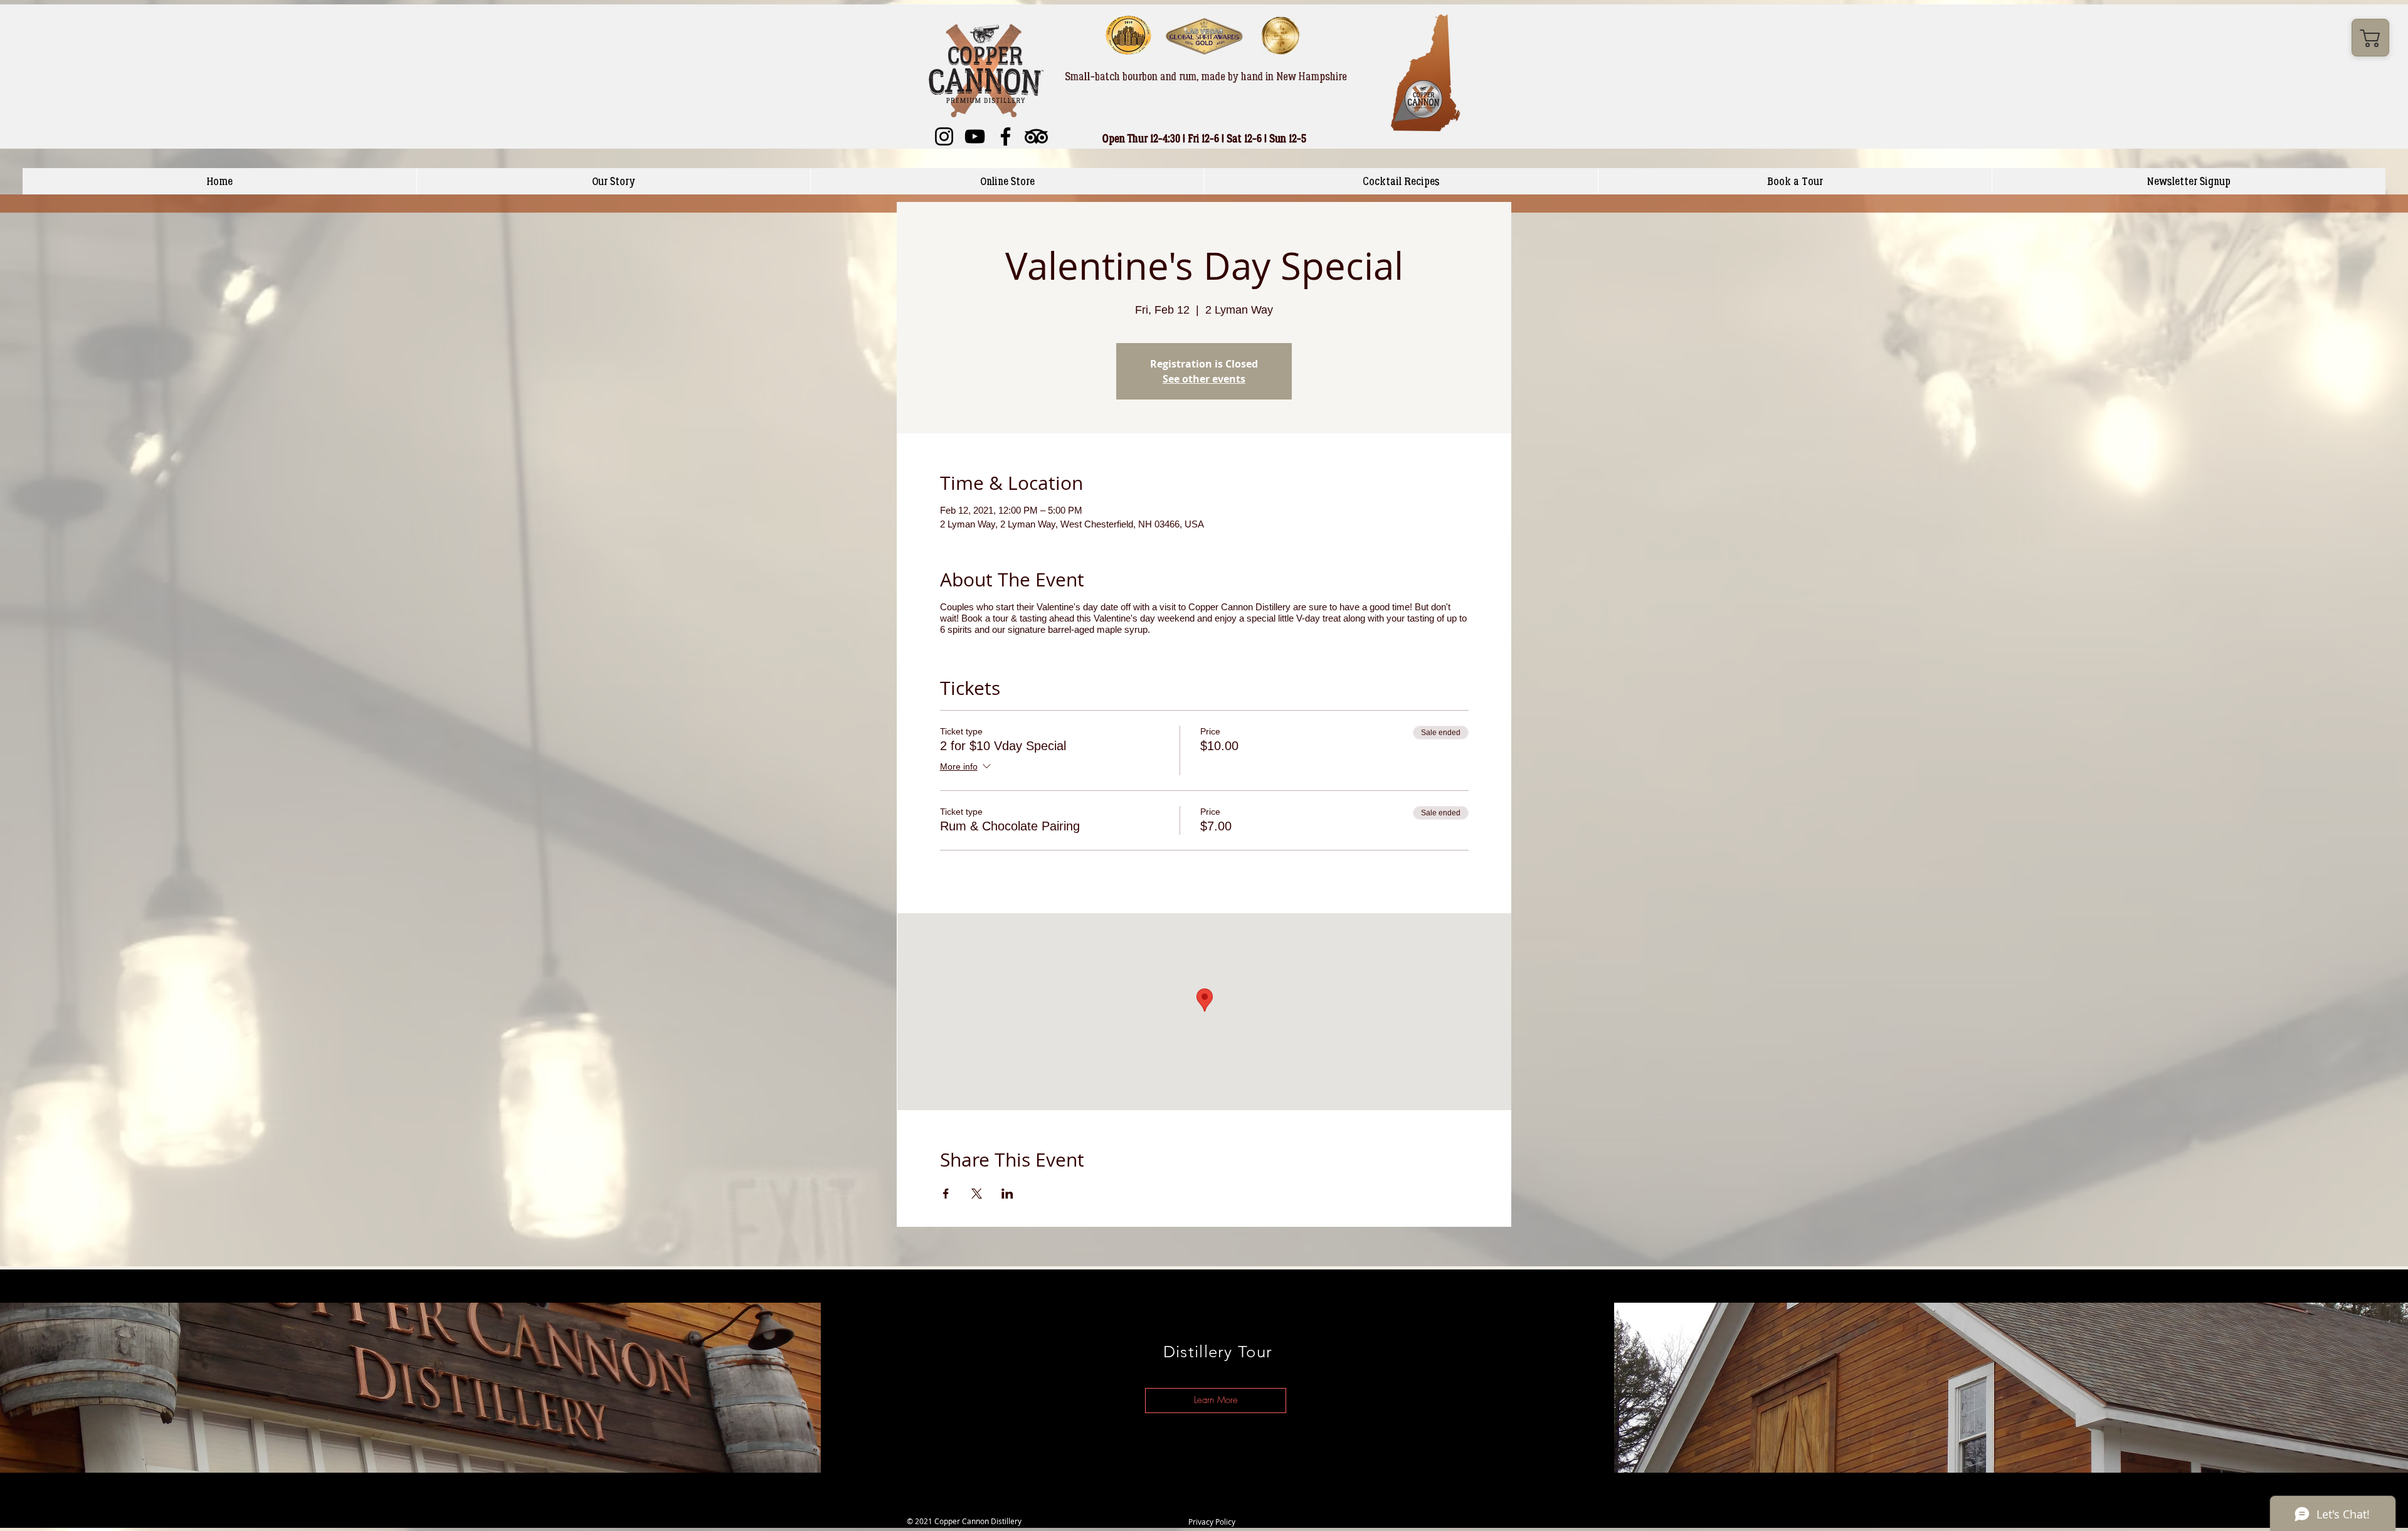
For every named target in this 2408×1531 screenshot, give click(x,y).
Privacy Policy (1212, 1522)
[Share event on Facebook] (946, 1194)
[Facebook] (1006, 136)
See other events (1204, 379)
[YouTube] (975, 136)
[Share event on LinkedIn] (1007, 1194)
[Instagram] (944, 136)
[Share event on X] (977, 1194)
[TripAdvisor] (1036, 136)
